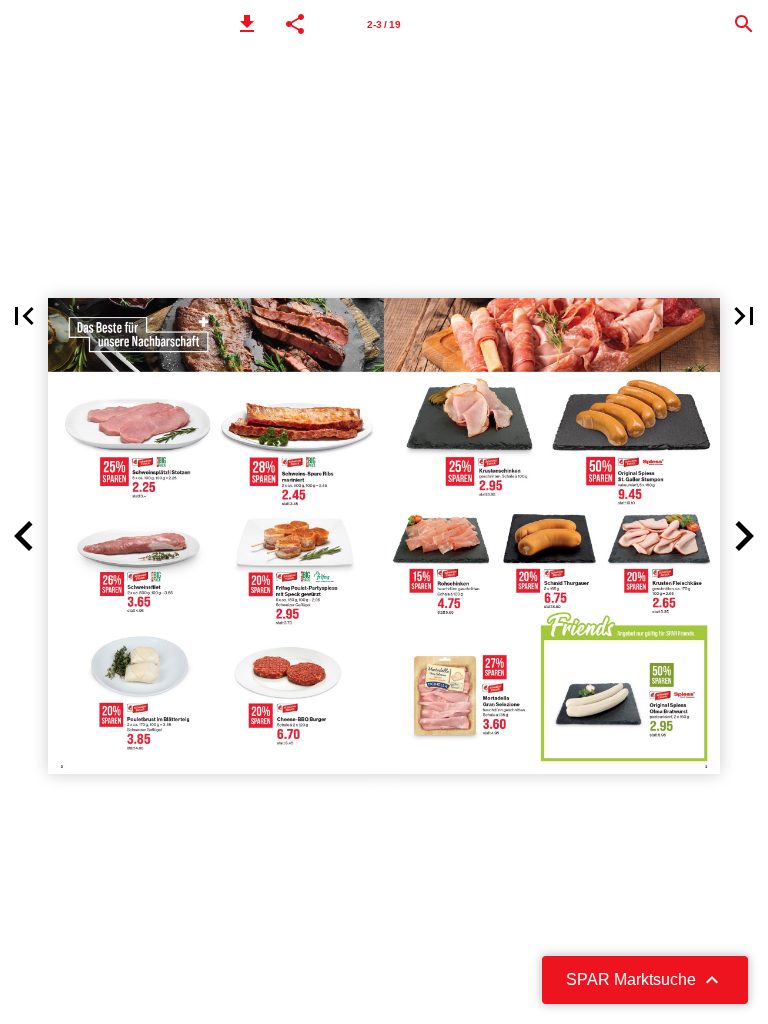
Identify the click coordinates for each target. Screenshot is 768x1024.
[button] (247, 24)
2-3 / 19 (384, 24)
